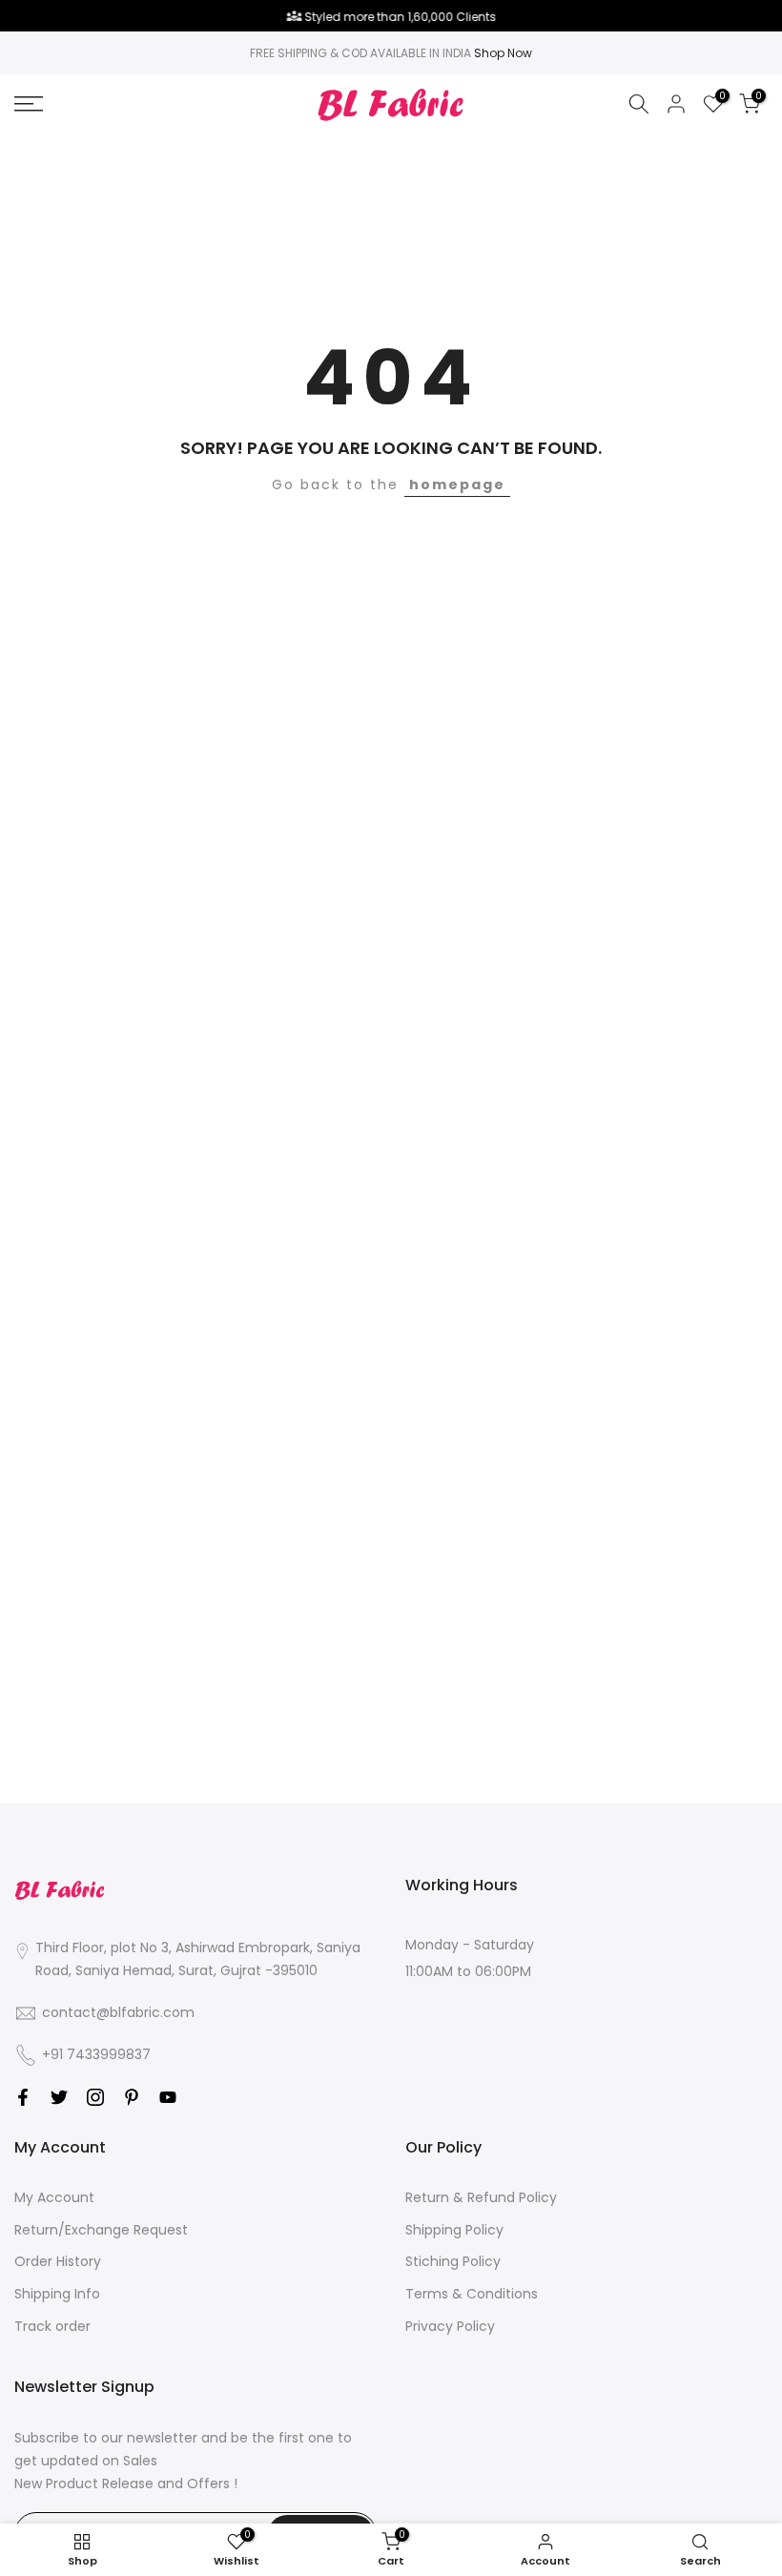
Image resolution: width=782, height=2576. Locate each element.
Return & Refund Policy (481, 2197)
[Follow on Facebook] (23, 2097)
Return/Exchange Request (101, 2230)
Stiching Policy (453, 2261)
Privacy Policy (450, 2326)
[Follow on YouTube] (168, 2097)
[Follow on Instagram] (95, 2097)
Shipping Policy (454, 2230)
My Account (54, 2197)
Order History (58, 2261)
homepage (457, 484)
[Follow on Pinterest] (132, 2097)
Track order (52, 2326)
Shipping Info (57, 2294)
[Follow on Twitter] (59, 2097)
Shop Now (503, 53)
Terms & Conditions (472, 2294)
